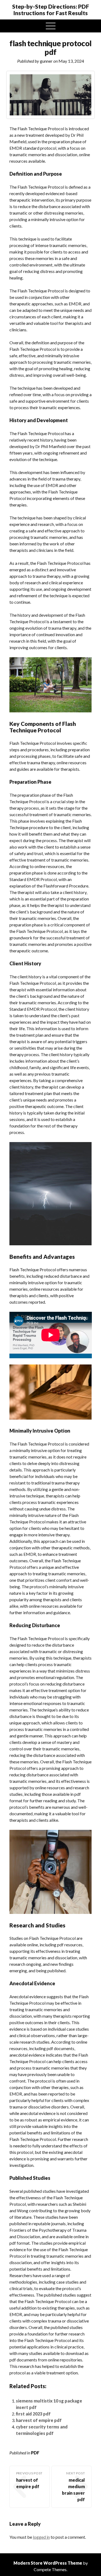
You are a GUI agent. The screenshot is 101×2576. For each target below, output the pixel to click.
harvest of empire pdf (39, 2420)
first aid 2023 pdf (33, 2414)
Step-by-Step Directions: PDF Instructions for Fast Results (51, 10)
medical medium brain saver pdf (73, 2490)
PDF (35, 2453)
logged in (41, 2537)
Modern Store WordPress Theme (48, 2563)
